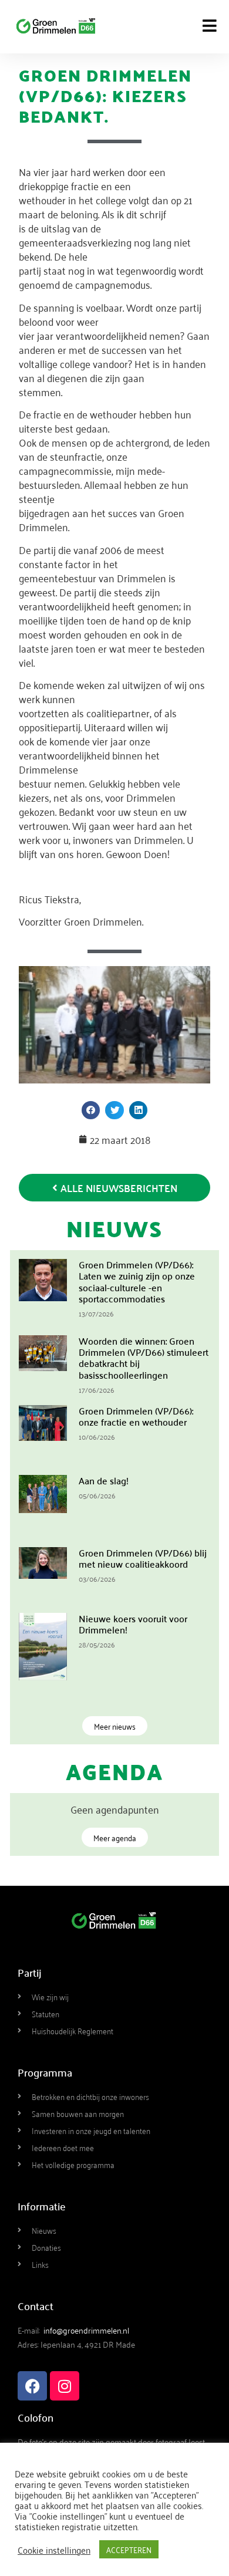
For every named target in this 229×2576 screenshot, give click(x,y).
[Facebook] (32, 2386)
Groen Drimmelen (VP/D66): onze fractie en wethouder (136, 1416)
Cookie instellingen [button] (54, 2550)
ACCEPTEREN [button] (129, 2549)
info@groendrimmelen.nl (86, 2330)
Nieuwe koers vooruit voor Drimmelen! (133, 1624)
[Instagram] (65, 2386)
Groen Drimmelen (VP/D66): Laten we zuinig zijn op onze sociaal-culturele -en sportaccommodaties (137, 1281)
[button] (91, 1110)
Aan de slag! (104, 1480)
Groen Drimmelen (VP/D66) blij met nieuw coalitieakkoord (143, 1558)
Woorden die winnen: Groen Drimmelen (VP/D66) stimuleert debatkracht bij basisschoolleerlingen (144, 1358)
